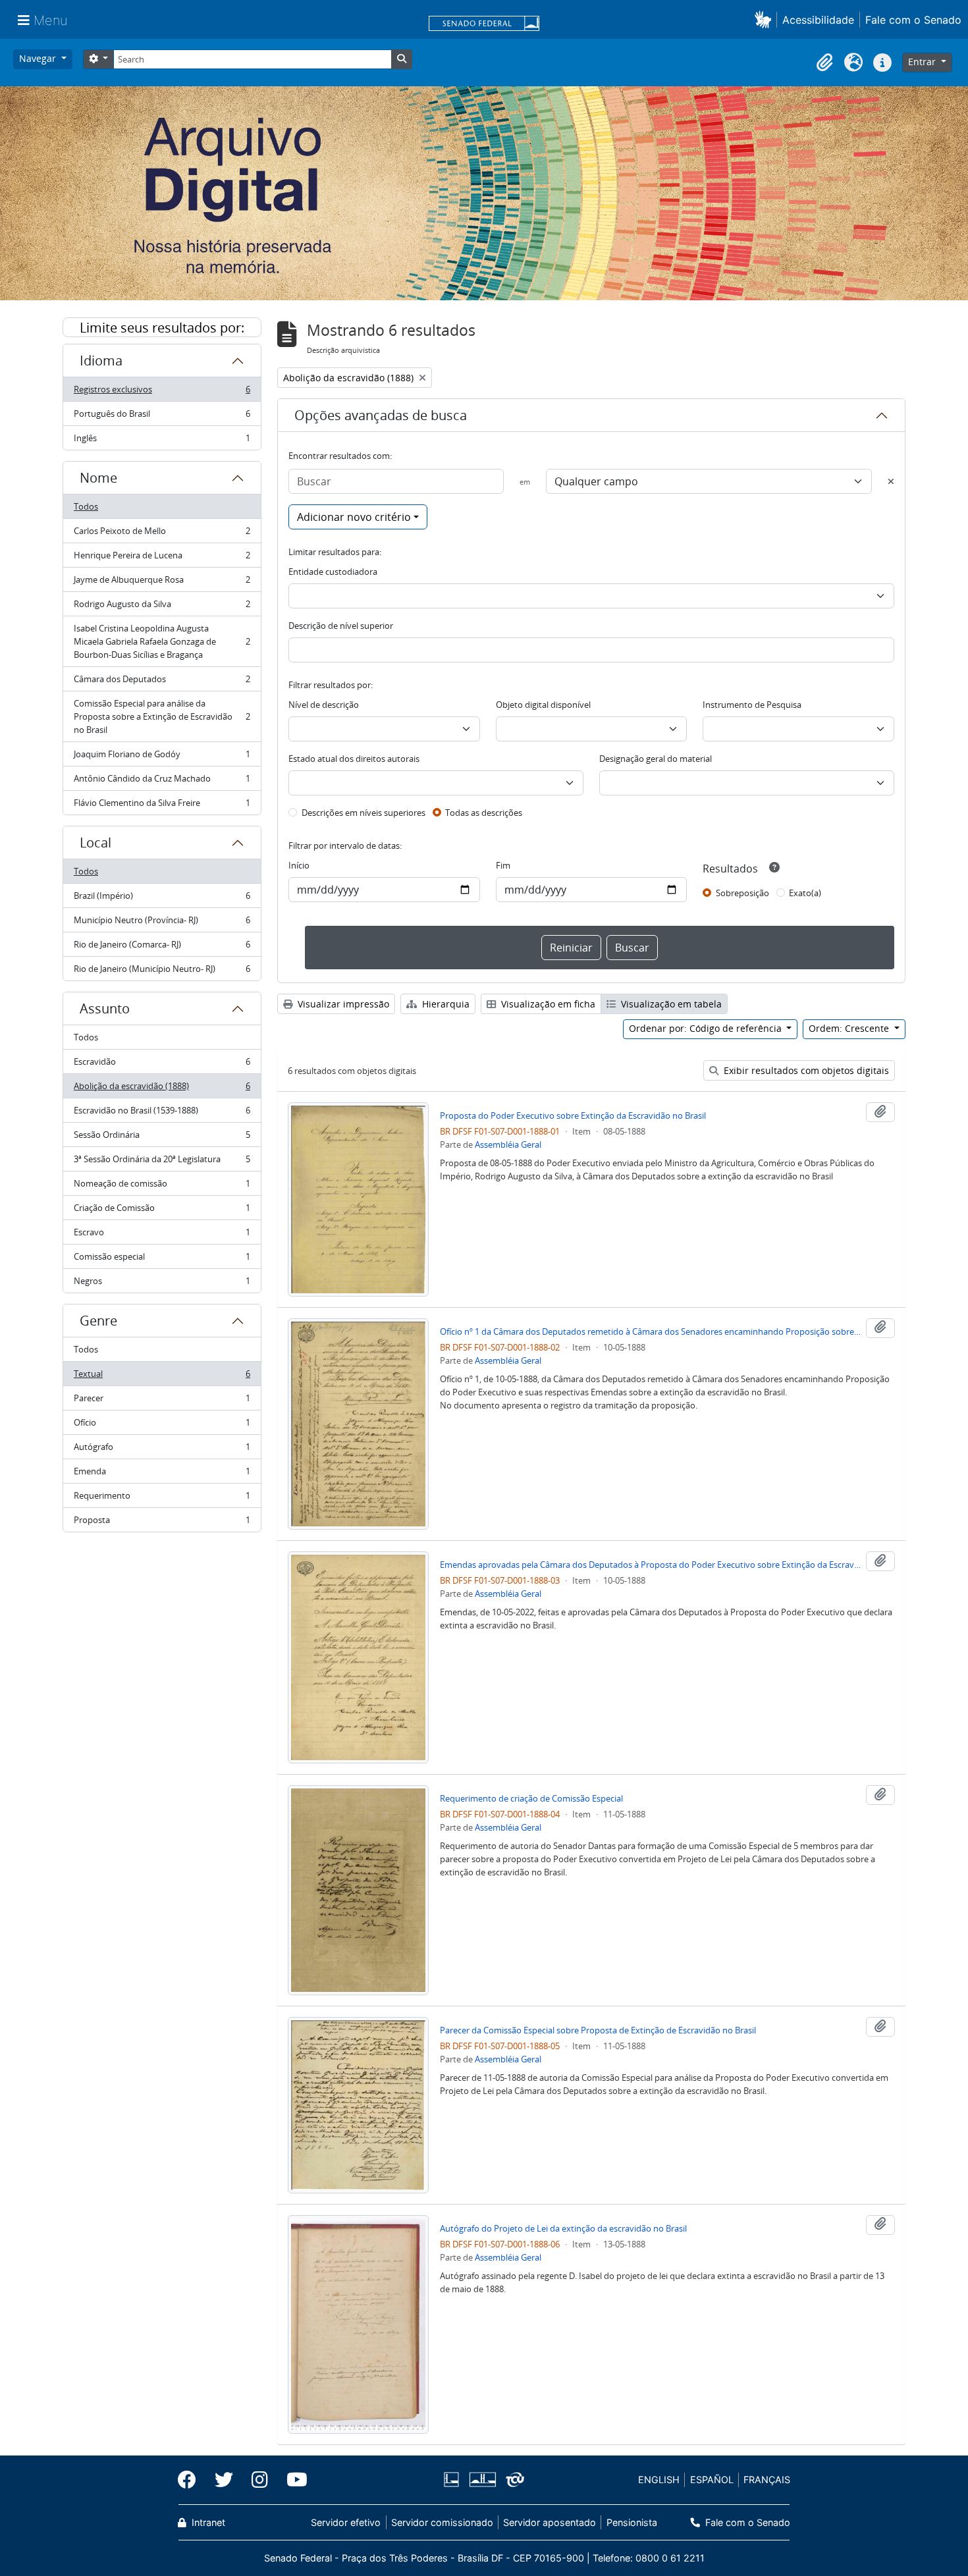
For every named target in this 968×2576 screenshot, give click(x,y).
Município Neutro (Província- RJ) (162, 923)
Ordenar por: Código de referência (707, 1028)
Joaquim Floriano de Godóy (162, 757)
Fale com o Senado (913, 20)
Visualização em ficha (547, 1004)
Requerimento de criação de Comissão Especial (531, 1798)
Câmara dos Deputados (162, 682)
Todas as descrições (484, 813)
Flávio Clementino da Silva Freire (162, 806)
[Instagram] (260, 2480)
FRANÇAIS (767, 2480)
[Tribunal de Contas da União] (513, 2480)
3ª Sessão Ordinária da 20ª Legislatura (162, 1162)
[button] (766, 19)
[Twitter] (224, 2480)
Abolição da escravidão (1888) (162, 1089)
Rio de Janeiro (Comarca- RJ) (162, 948)
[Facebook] (192, 2480)
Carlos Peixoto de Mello (162, 534)
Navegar (39, 58)
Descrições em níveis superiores (363, 813)
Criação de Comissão (162, 1211)
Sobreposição (742, 893)
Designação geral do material (656, 759)
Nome (98, 478)
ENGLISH (659, 2480)
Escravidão (162, 1065)
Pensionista (632, 2522)
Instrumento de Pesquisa (752, 705)
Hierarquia (444, 1004)
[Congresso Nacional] (482, 2480)
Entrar (923, 62)
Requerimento (162, 1499)
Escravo (162, 1235)
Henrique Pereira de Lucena (162, 558)
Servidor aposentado (550, 2522)
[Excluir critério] (891, 481)
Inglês (162, 441)
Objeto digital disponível (543, 705)
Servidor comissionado (442, 2522)
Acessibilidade (818, 20)
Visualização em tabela (670, 1004)
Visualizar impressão (342, 1004)
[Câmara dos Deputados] (454, 2480)
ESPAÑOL (712, 2480)
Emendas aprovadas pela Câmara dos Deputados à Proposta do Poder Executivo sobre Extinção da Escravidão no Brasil (651, 1565)
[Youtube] (292, 2480)
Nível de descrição (324, 705)
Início (299, 865)
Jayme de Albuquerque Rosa (162, 583)
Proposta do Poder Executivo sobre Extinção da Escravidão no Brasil (573, 1115)
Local (95, 843)
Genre (98, 1321)
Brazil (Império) (162, 899)
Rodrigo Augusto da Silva (162, 607)
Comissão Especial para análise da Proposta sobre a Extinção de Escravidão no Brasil (162, 716)
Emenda (162, 1474)
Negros (162, 1284)
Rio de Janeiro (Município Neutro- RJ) (162, 972)
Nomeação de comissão (162, 1187)
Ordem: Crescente (850, 1028)
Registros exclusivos (162, 392)
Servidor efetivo (346, 2522)
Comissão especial (162, 1260)
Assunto (105, 1008)
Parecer (162, 1401)
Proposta (162, 1523)
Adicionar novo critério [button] (354, 517)
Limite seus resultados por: (162, 328)
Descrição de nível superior (341, 626)
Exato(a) (805, 893)
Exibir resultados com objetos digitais (805, 1070)
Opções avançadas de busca (381, 415)
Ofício (162, 1426)
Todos (86, 506)
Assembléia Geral (508, 1144)
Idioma (101, 361)
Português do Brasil (162, 417)
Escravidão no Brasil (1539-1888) (162, 1114)
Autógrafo (162, 1450)
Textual (162, 1377)
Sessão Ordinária (162, 1138)
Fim (503, 865)
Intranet (207, 2522)
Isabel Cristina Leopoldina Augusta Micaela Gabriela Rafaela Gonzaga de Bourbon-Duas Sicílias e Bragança (162, 641)
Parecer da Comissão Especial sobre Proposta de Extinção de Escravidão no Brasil (598, 2030)
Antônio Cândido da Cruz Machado (162, 782)
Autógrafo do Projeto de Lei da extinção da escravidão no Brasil (563, 2228)
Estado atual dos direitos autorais (354, 759)
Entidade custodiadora (333, 572)
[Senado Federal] (484, 24)
